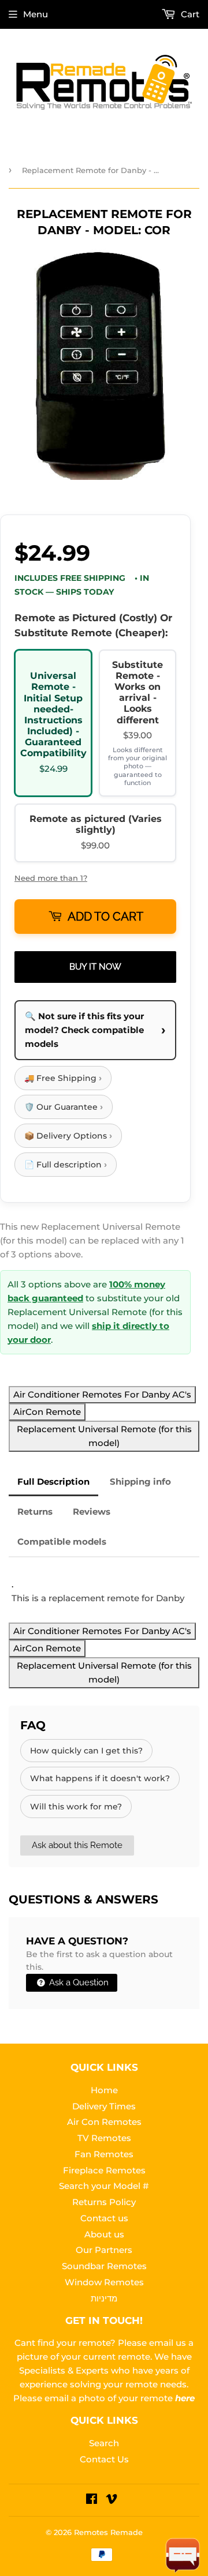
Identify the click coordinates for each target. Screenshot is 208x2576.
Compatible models (62, 1542)
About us (104, 2234)
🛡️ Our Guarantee (64, 1107)
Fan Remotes (104, 2154)
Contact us (104, 2218)
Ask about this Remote (77, 1845)
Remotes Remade (108, 2532)
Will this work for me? (76, 1807)
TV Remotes (104, 2138)
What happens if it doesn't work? (100, 1778)
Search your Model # (104, 2186)
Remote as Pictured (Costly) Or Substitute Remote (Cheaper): (93, 625)
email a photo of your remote (120, 2398)
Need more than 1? (51, 878)
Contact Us (104, 2459)
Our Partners (104, 2250)
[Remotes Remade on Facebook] (92, 2500)
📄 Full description (66, 1164)
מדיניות (104, 2298)
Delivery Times (104, 2106)
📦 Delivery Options (68, 1135)
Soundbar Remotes (104, 2266)
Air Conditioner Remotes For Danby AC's (102, 1394)
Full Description (53, 1482)
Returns (35, 1512)
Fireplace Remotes (104, 2170)
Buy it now (95, 967)
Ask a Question (78, 1982)
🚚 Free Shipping (63, 1078)
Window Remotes (104, 2282)
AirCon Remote (47, 1412)
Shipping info (140, 1482)
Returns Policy (104, 2202)
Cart (189, 14)
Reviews (92, 1512)
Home (104, 2090)
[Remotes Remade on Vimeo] (112, 2500)
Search (104, 2443)
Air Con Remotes (104, 2122)
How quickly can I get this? (86, 1751)
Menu (36, 14)
